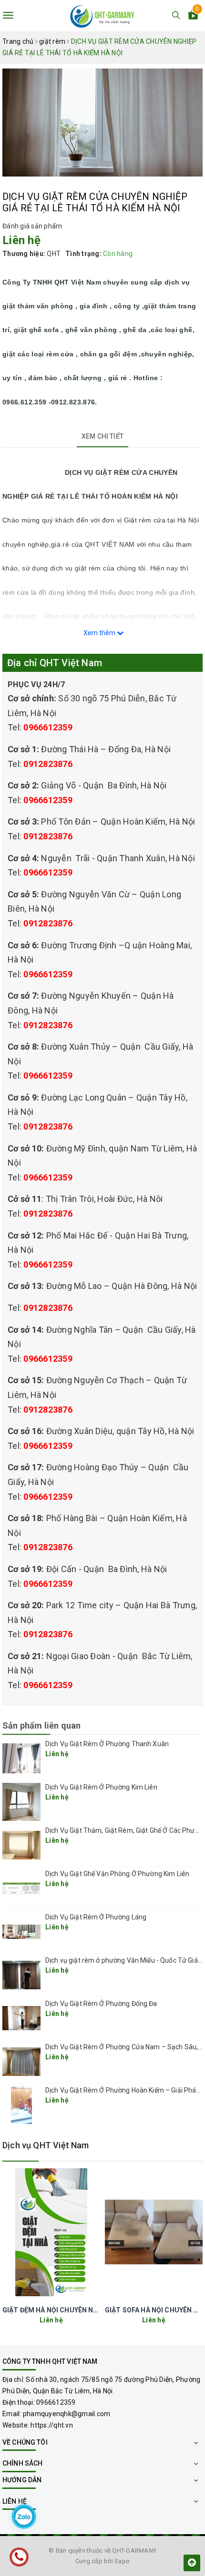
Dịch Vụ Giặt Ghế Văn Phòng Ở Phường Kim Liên (117, 1874)
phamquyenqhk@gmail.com (67, 2414)
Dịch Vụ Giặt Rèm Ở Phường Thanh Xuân (107, 1744)
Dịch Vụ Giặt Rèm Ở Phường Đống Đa (101, 2004)
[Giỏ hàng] (193, 17)
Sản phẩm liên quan (41, 1726)
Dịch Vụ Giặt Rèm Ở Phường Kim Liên (101, 1787)
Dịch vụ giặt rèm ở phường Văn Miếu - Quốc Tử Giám (125, 1960)
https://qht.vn (52, 2425)
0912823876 (48, 764)
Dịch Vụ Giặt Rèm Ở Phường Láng (96, 1917)
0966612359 (48, 727)
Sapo (122, 2561)
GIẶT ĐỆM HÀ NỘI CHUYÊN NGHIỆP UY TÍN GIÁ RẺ (81, 2310)
